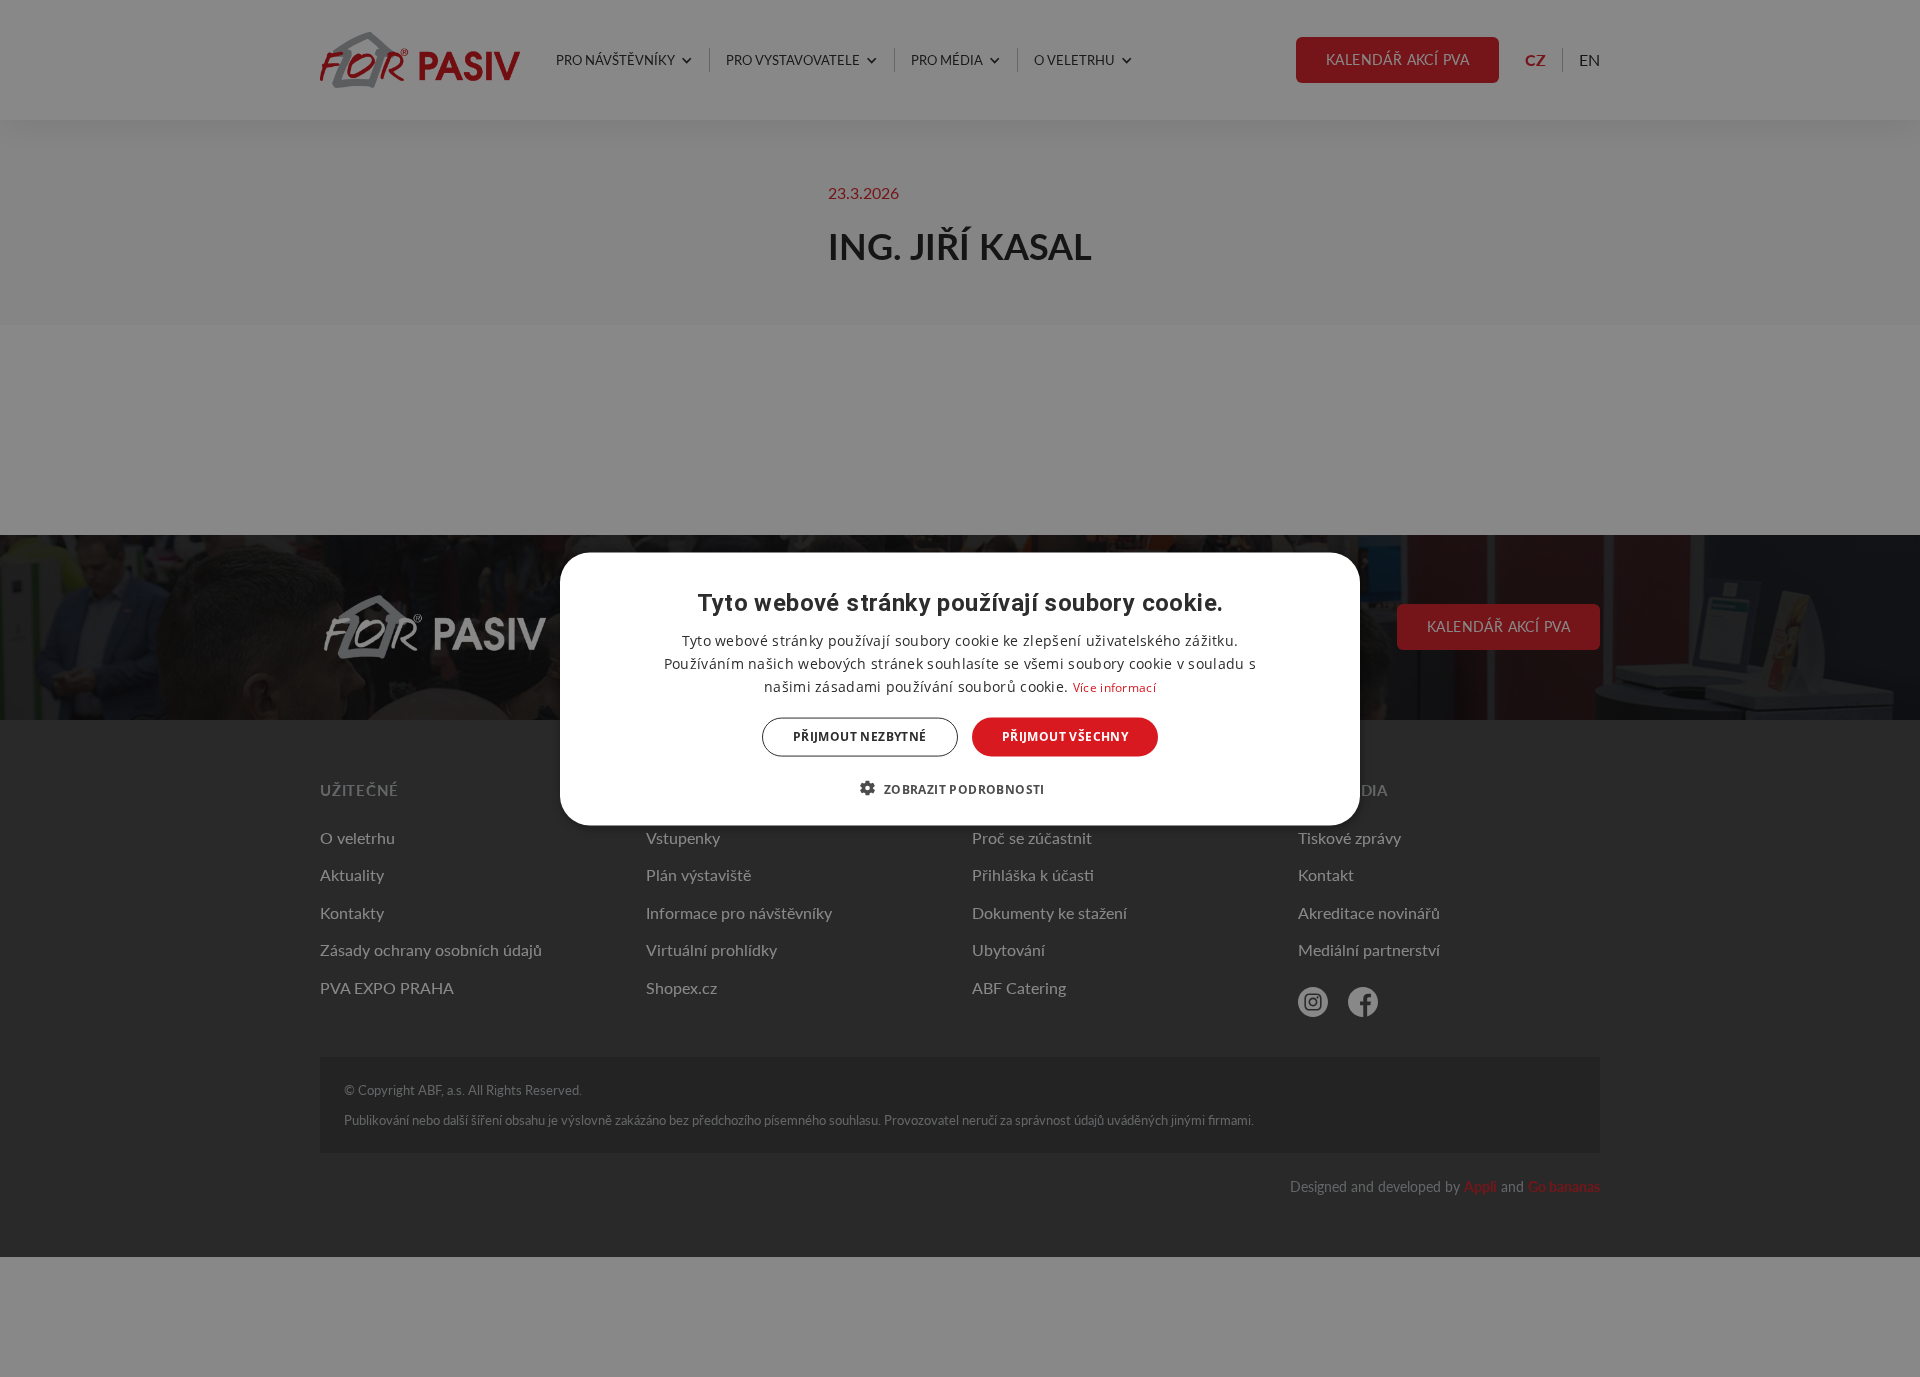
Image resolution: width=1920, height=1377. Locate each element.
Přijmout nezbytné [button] (860, 736)
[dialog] (960, 688)
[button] (959, 788)
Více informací (1114, 686)
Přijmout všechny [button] (1065, 736)
